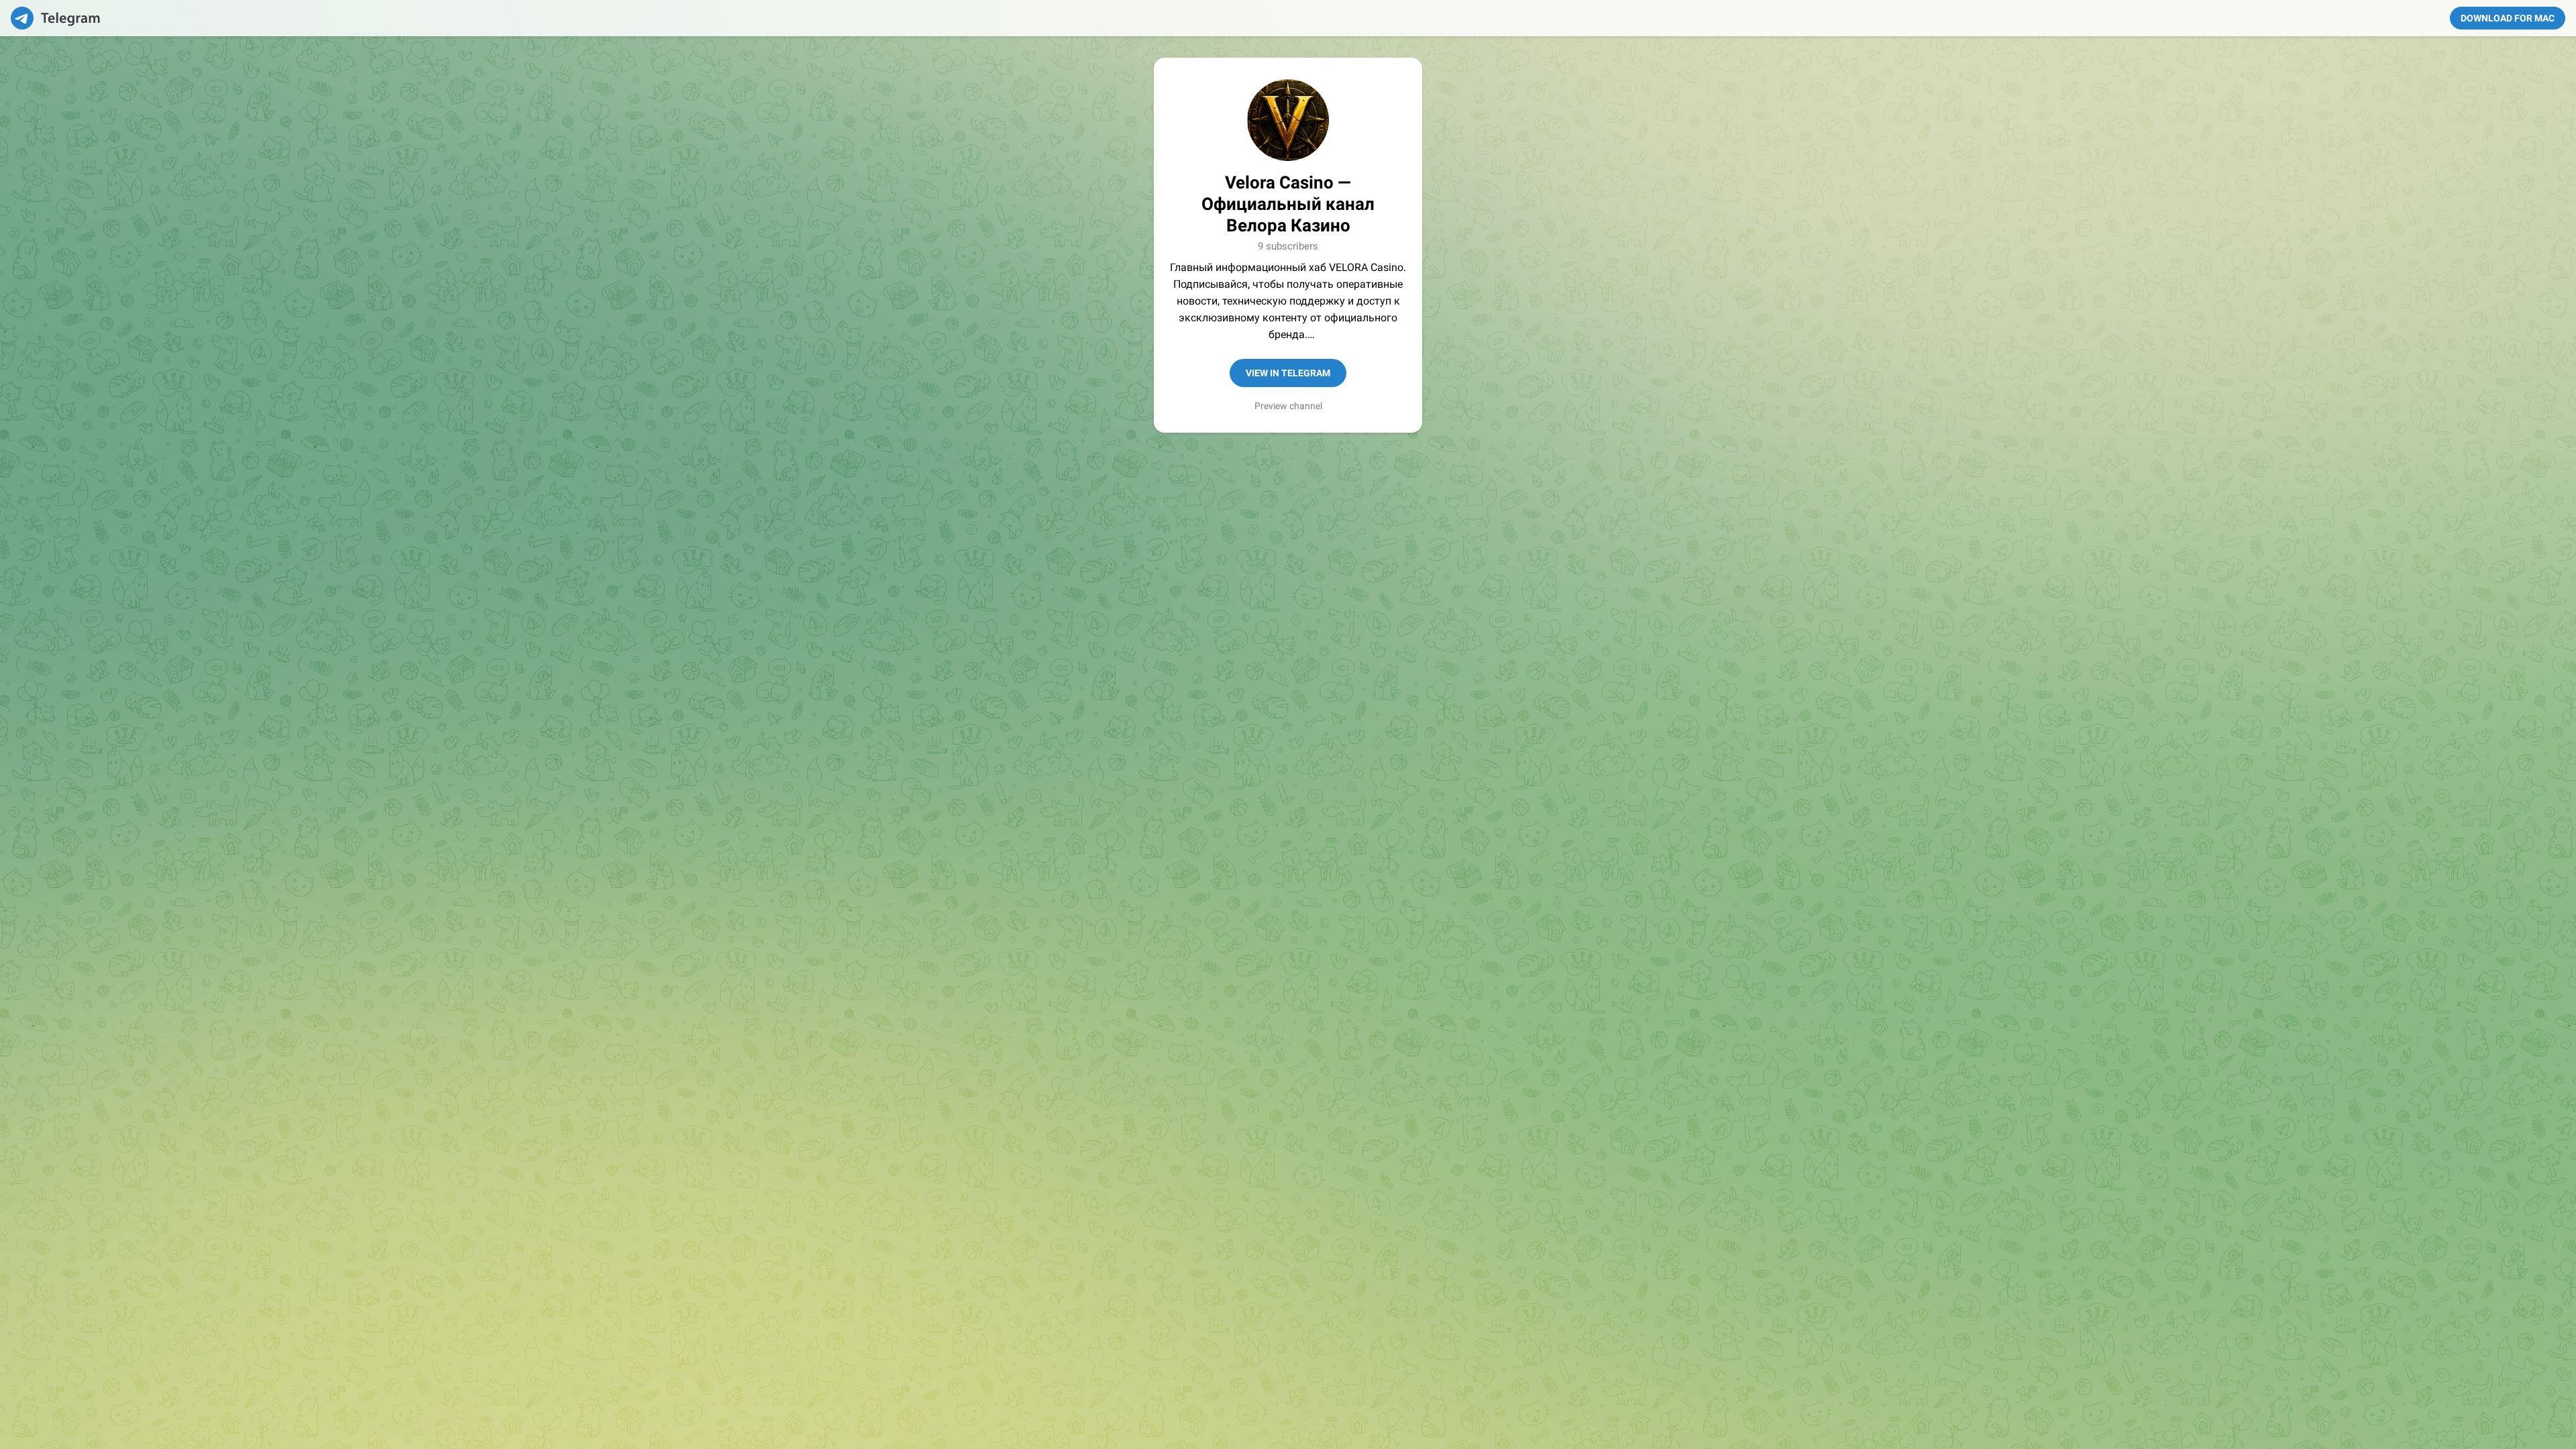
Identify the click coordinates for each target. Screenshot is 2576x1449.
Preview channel (1288, 406)
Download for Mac (2508, 18)
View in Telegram (1288, 373)
